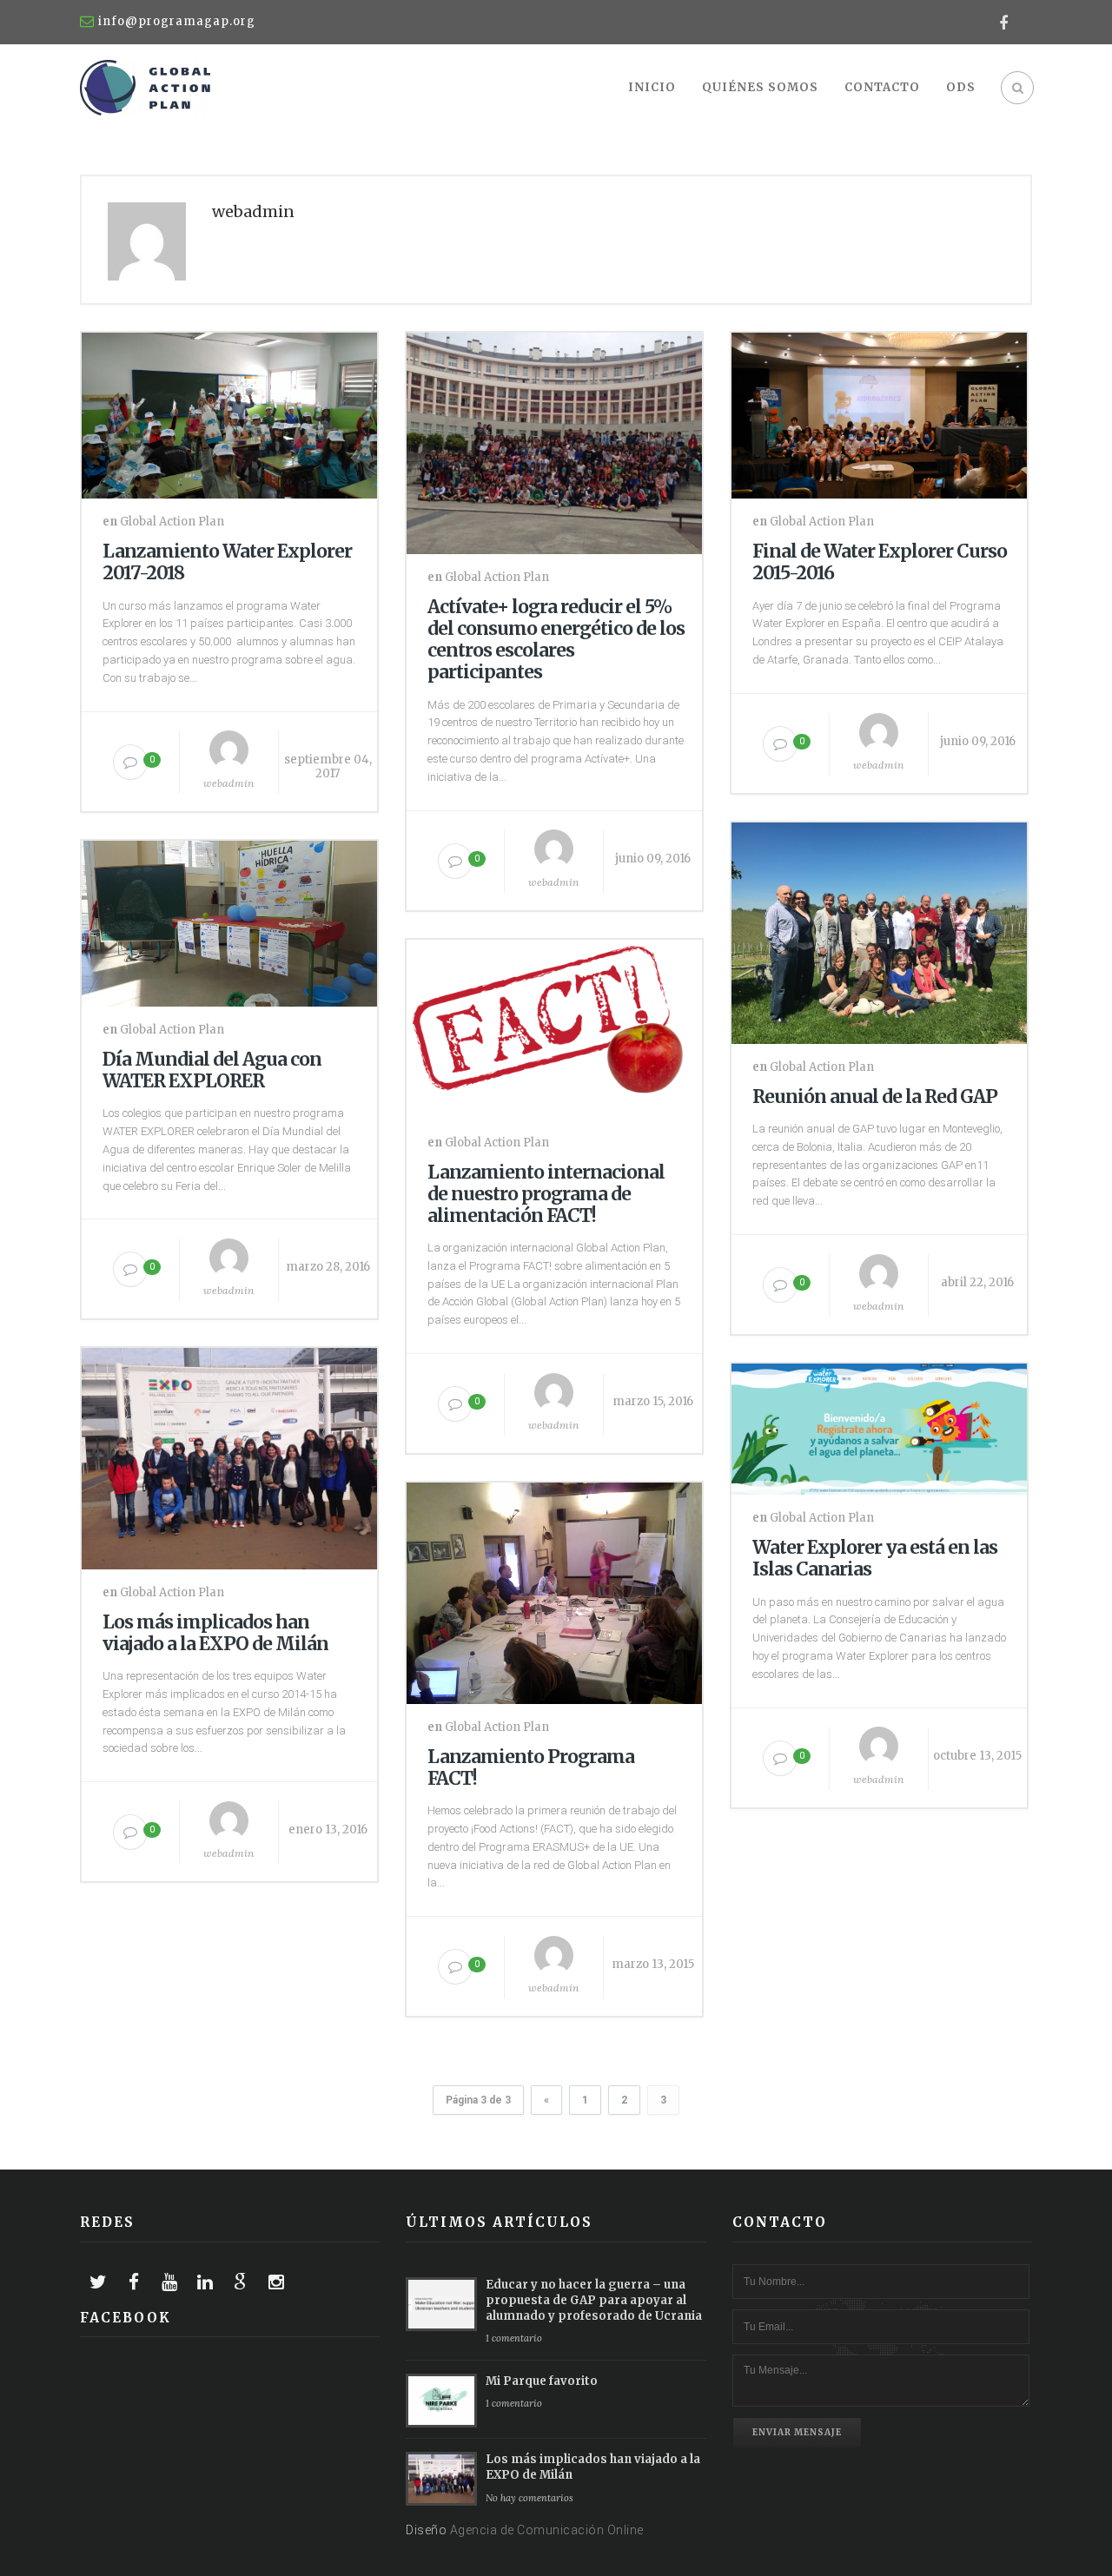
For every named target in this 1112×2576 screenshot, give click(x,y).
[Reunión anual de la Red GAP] (879, 929)
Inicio (652, 87)
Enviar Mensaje (797, 2432)
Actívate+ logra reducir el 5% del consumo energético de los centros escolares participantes (556, 640)
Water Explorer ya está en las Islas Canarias (875, 1558)
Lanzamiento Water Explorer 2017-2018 (227, 562)
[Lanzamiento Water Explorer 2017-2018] (229, 412)
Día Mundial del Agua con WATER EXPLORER (212, 1070)
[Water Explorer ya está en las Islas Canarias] (879, 1425)
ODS (961, 87)
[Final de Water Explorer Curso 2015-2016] (879, 412)
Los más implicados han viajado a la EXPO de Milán (215, 1633)
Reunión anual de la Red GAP (875, 1096)
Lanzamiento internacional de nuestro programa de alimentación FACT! (546, 1194)
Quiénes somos (760, 87)
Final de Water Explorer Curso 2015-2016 (880, 562)
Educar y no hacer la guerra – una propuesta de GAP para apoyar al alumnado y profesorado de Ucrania (594, 2300)
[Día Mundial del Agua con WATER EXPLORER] (229, 920)
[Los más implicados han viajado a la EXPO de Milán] (229, 1455)
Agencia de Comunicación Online (547, 2530)
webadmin (228, 783)
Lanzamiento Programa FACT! (531, 1767)
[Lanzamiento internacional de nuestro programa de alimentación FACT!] (554, 1026)
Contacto (882, 87)
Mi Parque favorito (542, 2381)
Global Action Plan (172, 522)
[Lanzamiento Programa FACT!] (554, 1589)
